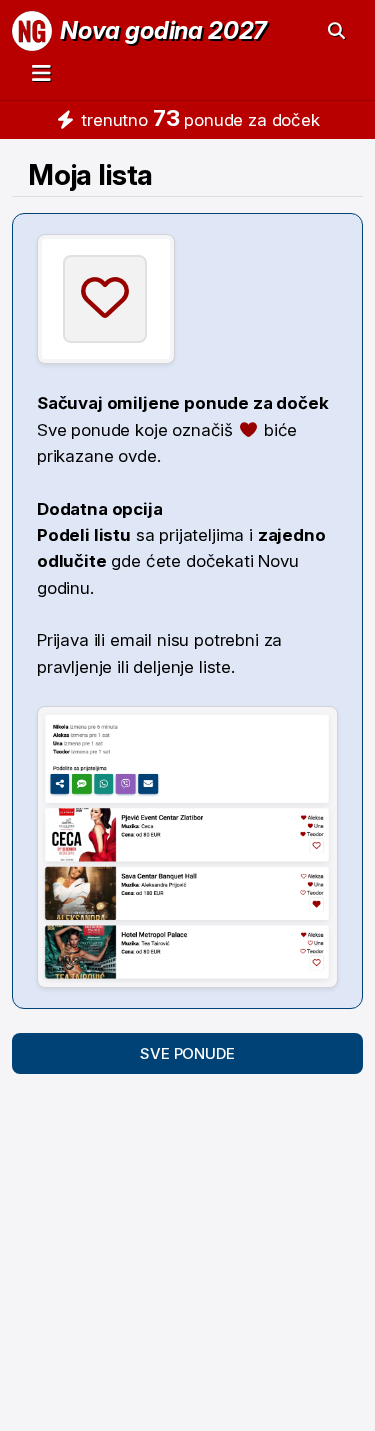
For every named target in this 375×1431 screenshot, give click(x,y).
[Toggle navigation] (41, 72)
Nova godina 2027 (163, 30)
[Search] (336, 31)
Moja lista (90, 174)
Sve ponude (187, 1053)
